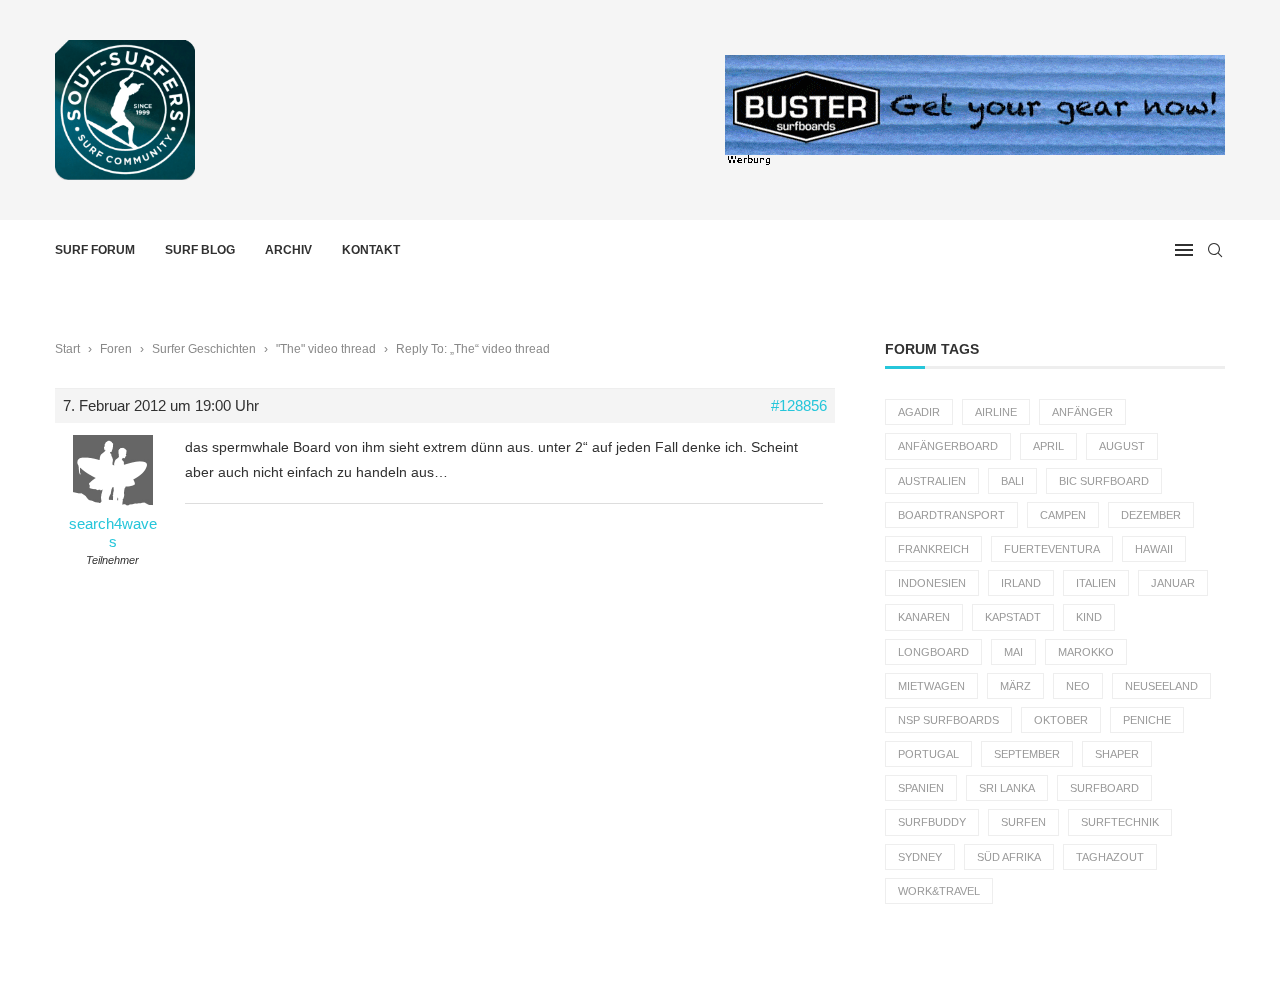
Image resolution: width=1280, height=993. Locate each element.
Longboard (933, 652)
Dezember (1151, 515)
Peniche (1147, 720)
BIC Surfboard (1104, 481)
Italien (1096, 583)
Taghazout (1110, 857)
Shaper (1117, 754)
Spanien (921, 788)
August (1122, 446)
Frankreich (933, 549)
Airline (996, 412)
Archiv (288, 250)
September (1027, 754)
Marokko (1086, 652)
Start (67, 349)
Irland (1021, 583)
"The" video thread (326, 349)
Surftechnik (1120, 822)
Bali (1012, 481)
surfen (1023, 822)
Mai (1013, 652)
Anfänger (1082, 412)
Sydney (920, 857)
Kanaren (924, 617)
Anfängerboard (948, 446)
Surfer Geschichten (204, 349)
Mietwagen (931, 686)
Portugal (928, 754)
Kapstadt (1013, 617)
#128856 (799, 405)
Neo (1078, 686)
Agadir (919, 412)
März (1015, 686)
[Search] (1215, 250)
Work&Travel (939, 891)
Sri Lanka (1007, 788)
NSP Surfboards (948, 720)
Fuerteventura (1052, 549)
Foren (116, 349)
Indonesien (932, 583)
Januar (1173, 583)
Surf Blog (200, 250)
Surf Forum (95, 250)
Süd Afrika (1009, 857)
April (1048, 446)
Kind (1089, 617)
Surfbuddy (932, 822)
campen (1063, 515)
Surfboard (1104, 788)
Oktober (1061, 720)
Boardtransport (951, 515)
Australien (932, 481)
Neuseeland (1161, 686)
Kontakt (371, 250)
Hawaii (1154, 549)
